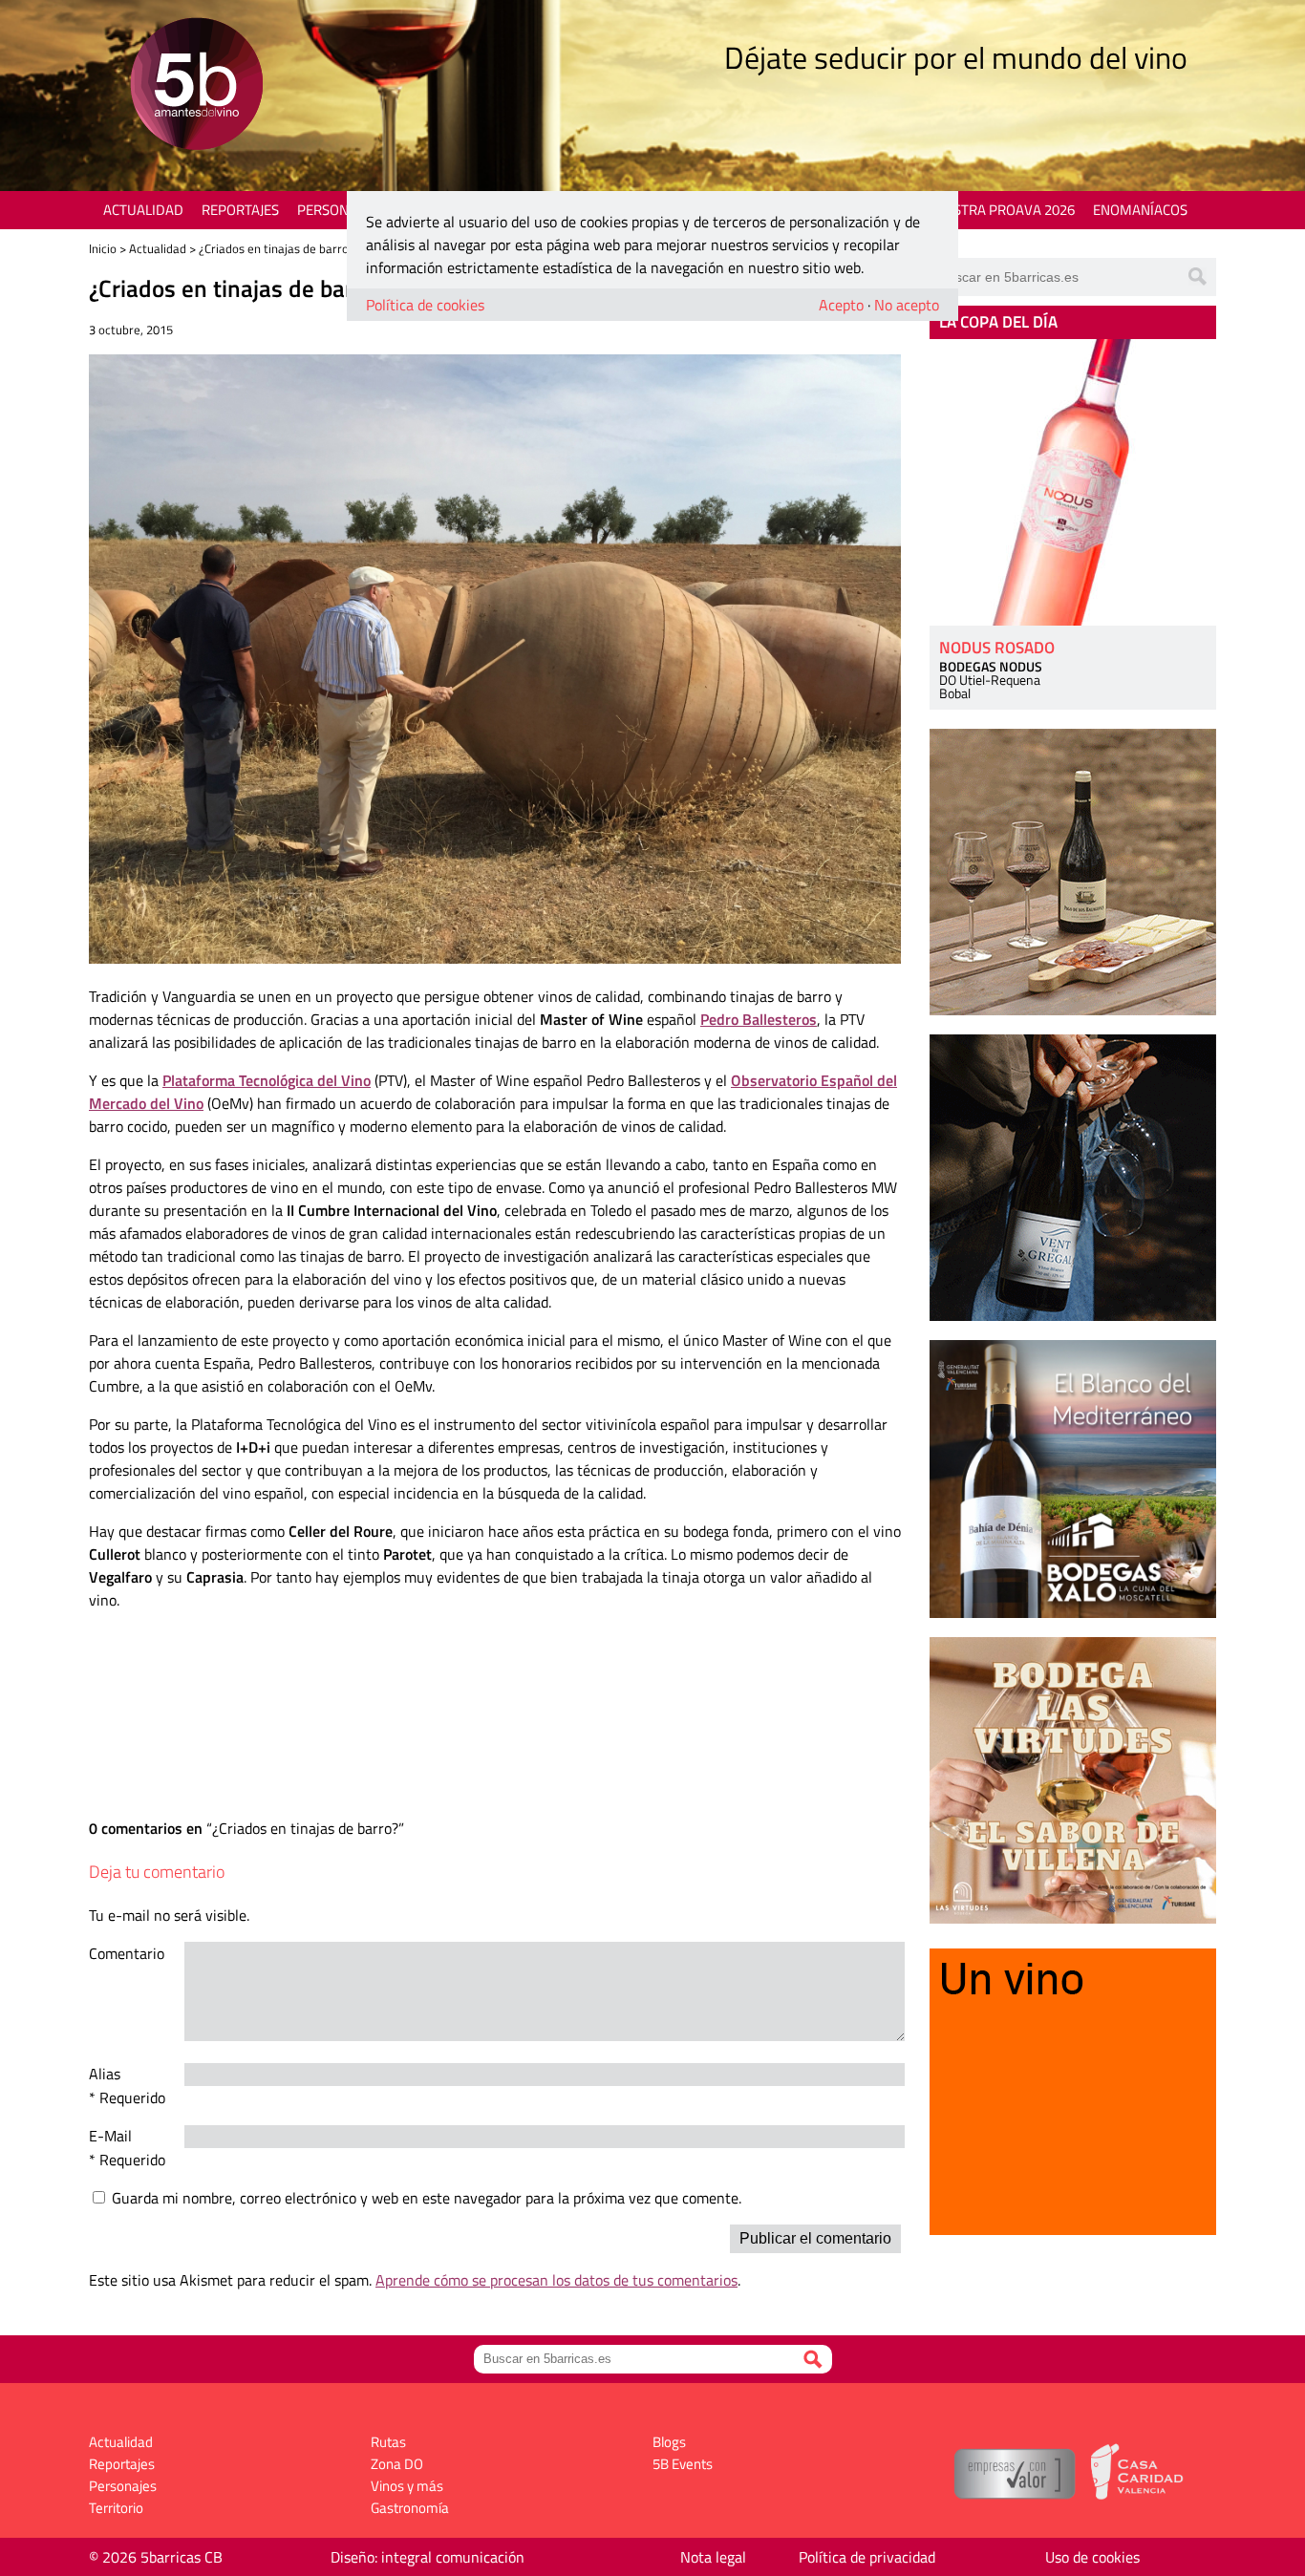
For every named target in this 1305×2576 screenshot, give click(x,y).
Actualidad (143, 210)
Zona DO (397, 2464)
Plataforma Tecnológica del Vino (267, 1080)
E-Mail (110, 2136)
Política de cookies (425, 305)
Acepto (841, 305)
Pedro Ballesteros (759, 1019)
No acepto (907, 305)
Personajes (337, 210)
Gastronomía (410, 2508)
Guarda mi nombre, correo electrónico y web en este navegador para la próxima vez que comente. (427, 2198)
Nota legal (713, 2557)
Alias (105, 2074)
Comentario (127, 1953)
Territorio (116, 2508)
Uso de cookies (1092, 2557)
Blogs (669, 2442)
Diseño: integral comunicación (428, 2557)
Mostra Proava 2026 (1003, 210)
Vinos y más (407, 2486)
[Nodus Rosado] (1073, 482)
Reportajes (240, 210)
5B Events (683, 2464)
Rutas (388, 2442)
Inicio (103, 248)
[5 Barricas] (196, 86)
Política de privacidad (867, 2557)
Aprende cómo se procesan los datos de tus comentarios (556, 2280)
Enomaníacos (1140, 210)
